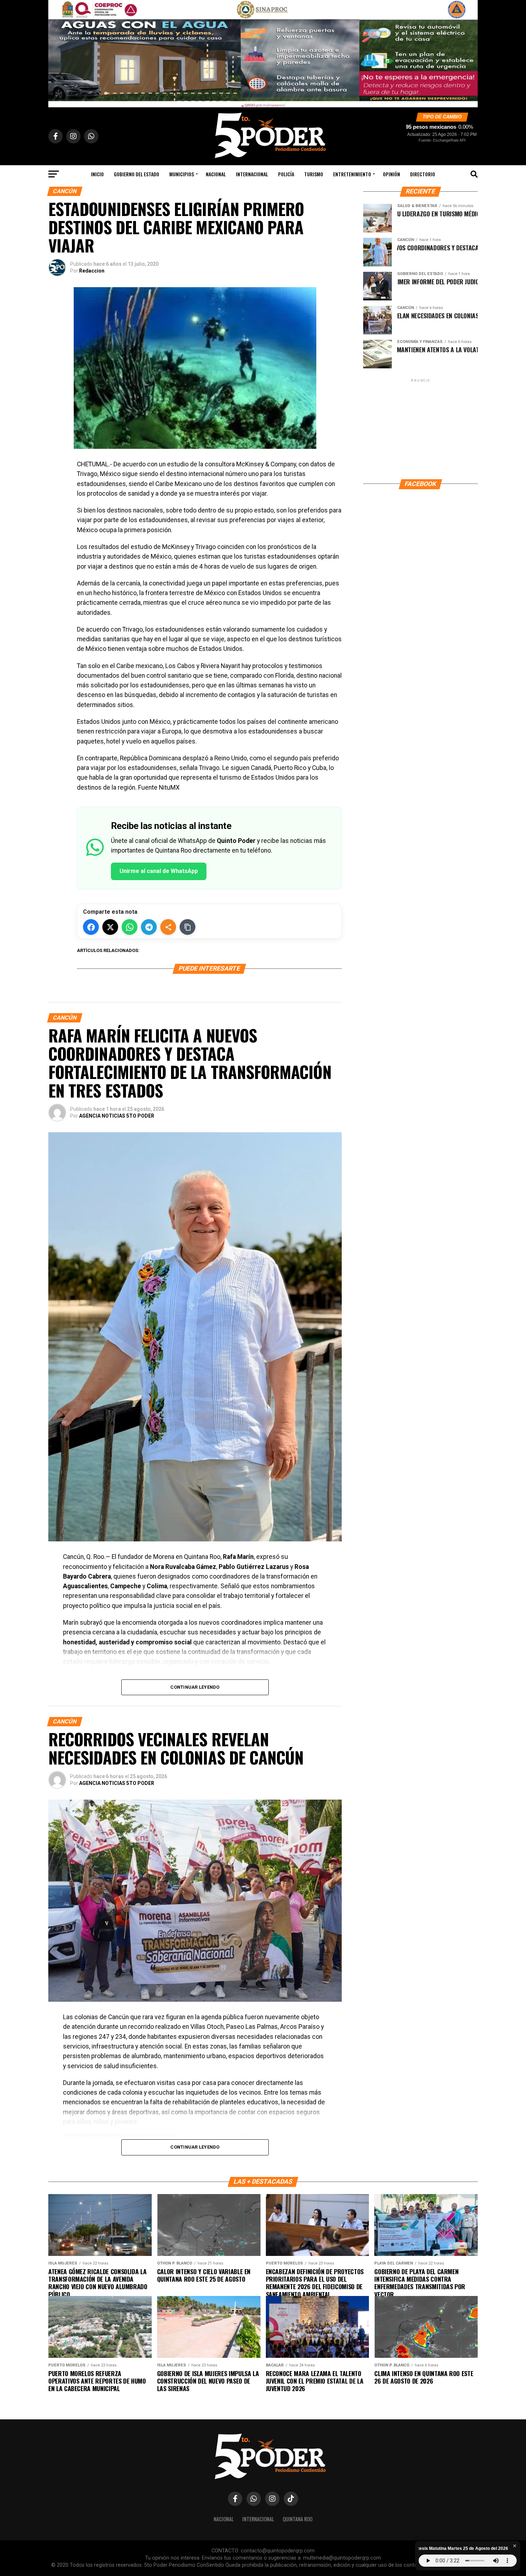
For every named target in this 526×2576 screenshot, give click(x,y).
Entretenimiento (352, 174)
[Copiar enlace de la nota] (187, 927)
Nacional (216, 174)
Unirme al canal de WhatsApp (159, 871)
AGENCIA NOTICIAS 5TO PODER (117, 1116)
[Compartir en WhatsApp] (130, 927)
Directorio (423, 174)
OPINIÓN (391, 174)
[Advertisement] (420, 428)
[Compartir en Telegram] (149, 927)
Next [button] (469, 52)
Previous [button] (57, 52)
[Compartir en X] (110, 927)
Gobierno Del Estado (137, 174)
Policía (286, 174)
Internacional (252, 174)
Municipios (182, 174)
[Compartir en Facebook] (91, 927)
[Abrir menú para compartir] (168, 927)
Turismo (314, 174)
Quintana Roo (298, 2519)
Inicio (97, 174)
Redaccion (92, 271)
